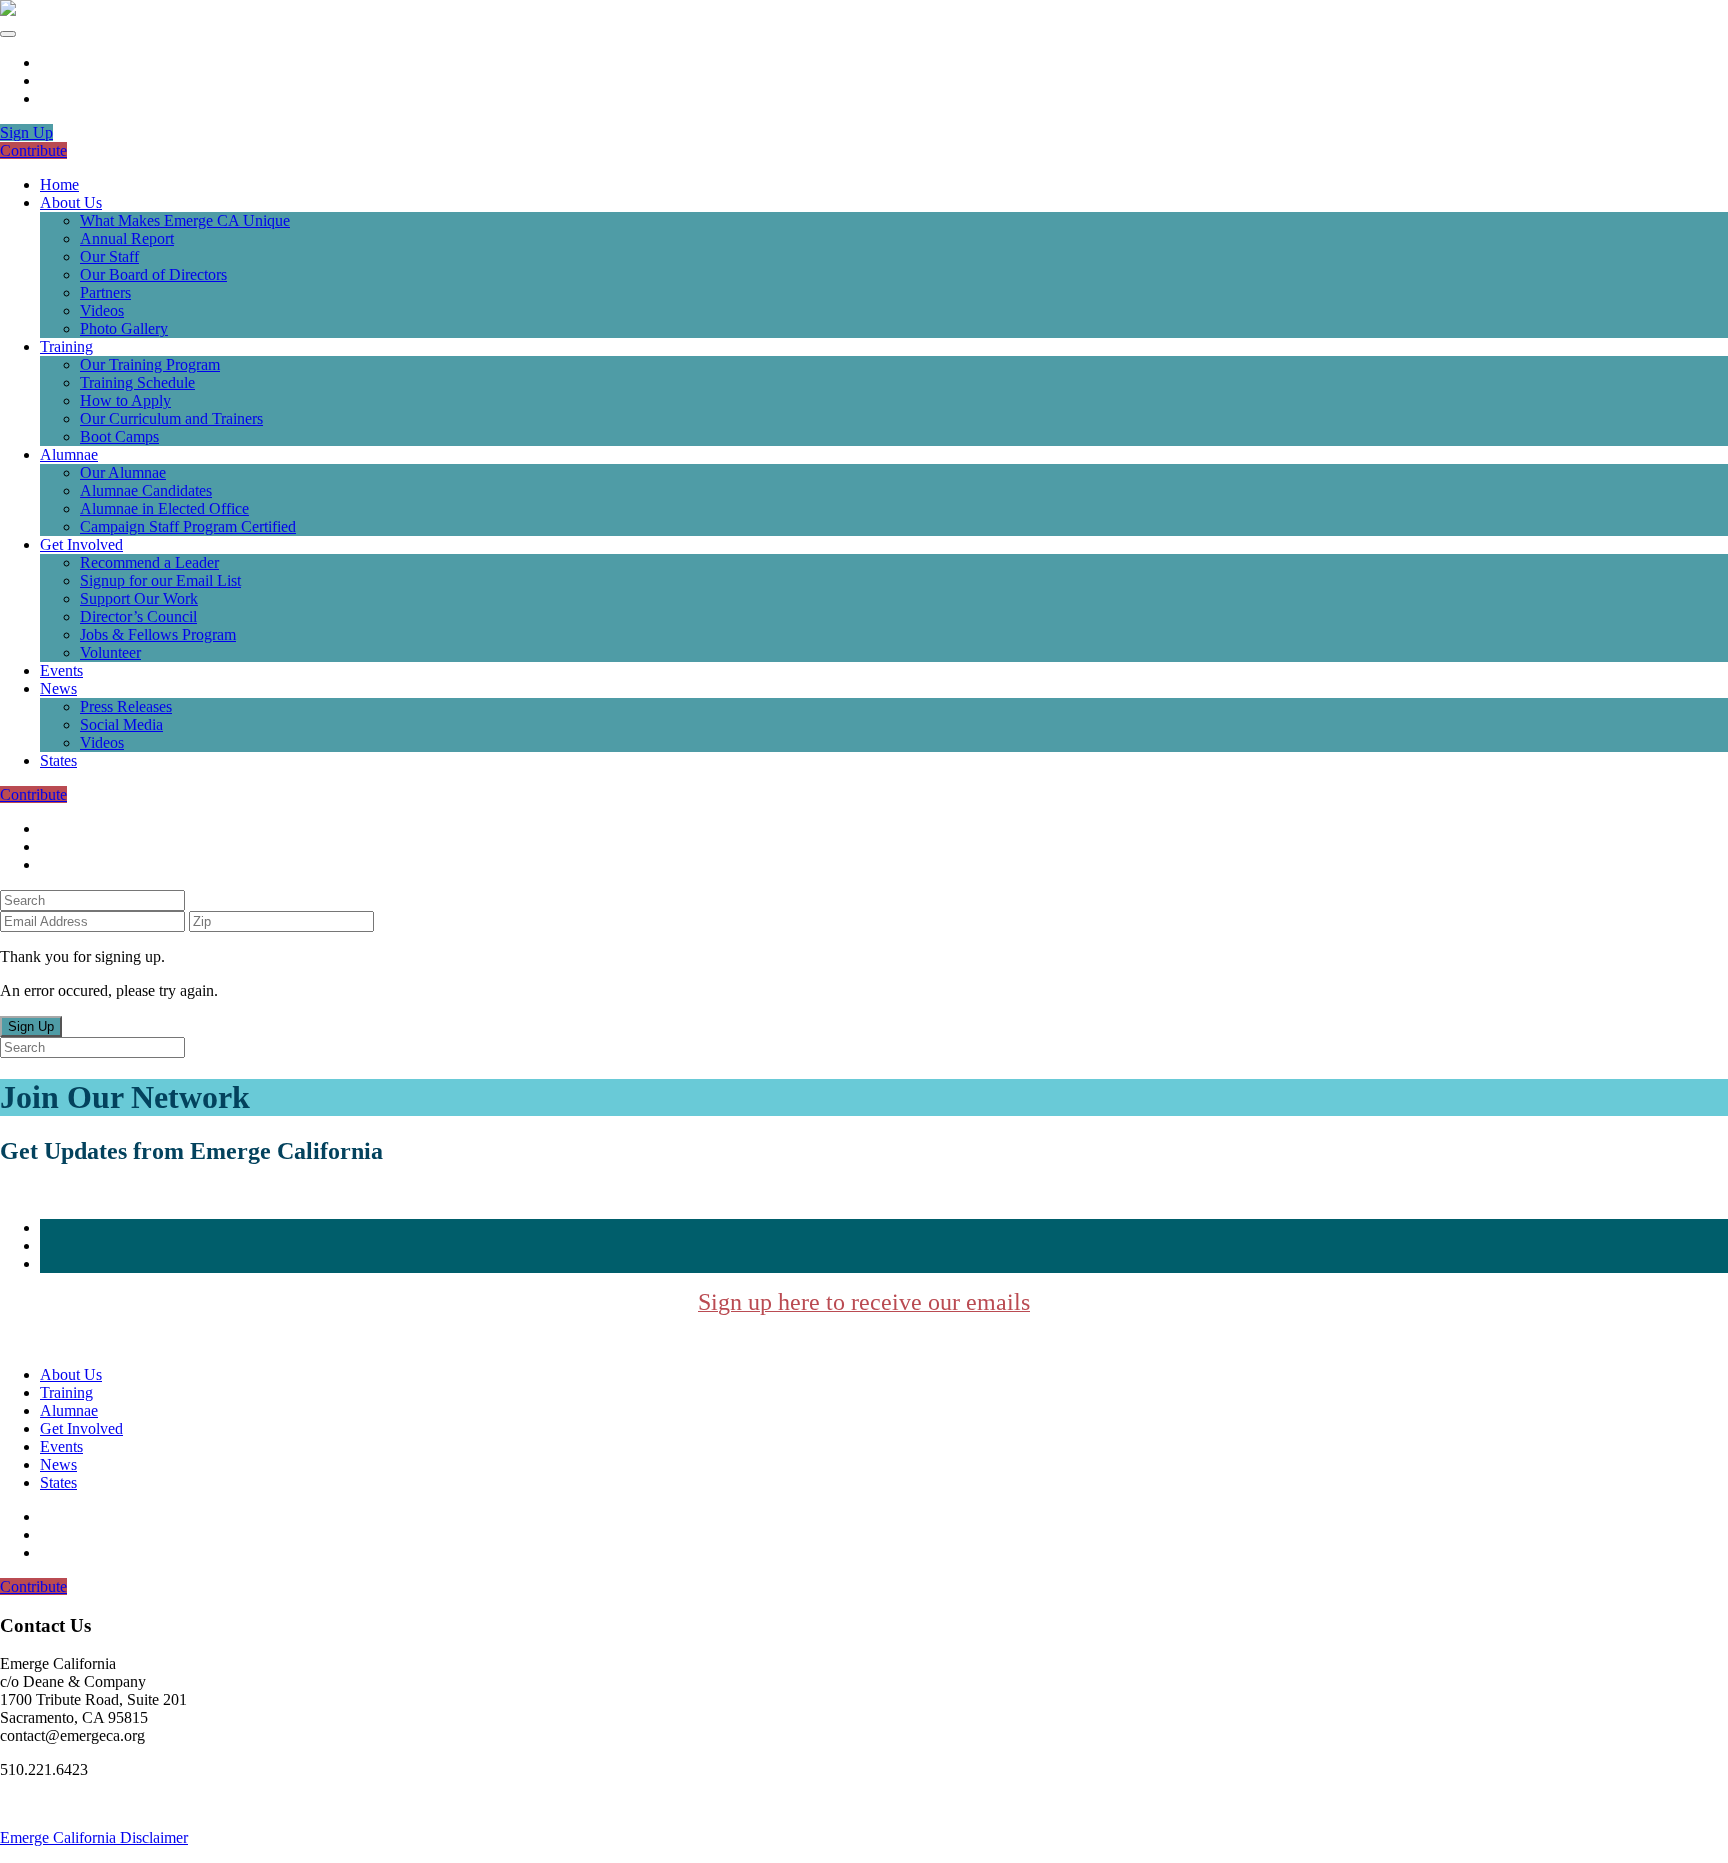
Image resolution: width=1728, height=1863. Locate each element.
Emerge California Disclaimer (94, 1837)
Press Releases (126, 706)
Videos (102, 310)
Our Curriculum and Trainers (171, 418)
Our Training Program (150, 364)
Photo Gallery (124, 328)
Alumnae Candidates (146, 490)
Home (59, 184)
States (58, 760)
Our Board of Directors (153, 274)
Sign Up (26, 132)
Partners (105, 292)
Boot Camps (119, 436)
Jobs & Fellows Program (158, 634)
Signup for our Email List (160, 580)
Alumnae (69, 454)
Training (66, 346)
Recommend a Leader (149, 562)
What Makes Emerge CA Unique (185, 220)
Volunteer (110, 652)
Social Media (121, 724)
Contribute (33, 150)
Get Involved (81, 544)
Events (61, 670)
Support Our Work (139, 598)
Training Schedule (137, 382)
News (58, 688)
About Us (71, 202)
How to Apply (125, 400)
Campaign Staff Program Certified (188, 526)
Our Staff (109, 256)
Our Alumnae (123, 472)
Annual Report (127, 238)
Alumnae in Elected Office (164, 508)
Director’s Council (138, 616)
